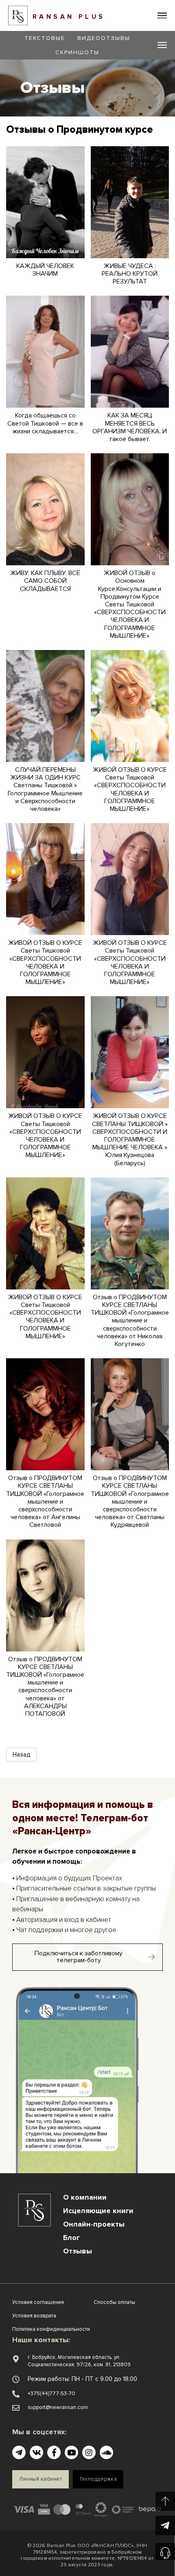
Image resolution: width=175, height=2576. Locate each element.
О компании (85, 2197)
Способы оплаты (114, 2302)
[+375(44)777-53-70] (16, 2394)
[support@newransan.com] (16, 2408)
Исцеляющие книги (98, 2211)
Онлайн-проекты (94, 2224)
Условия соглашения (38, 2302)
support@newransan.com (58, 2407)
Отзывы (78, 2251)
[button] (162, 16)
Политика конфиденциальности (51, 2329)
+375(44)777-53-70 (51, 2394)
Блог (71, 2238)
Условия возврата (34, 2316)
